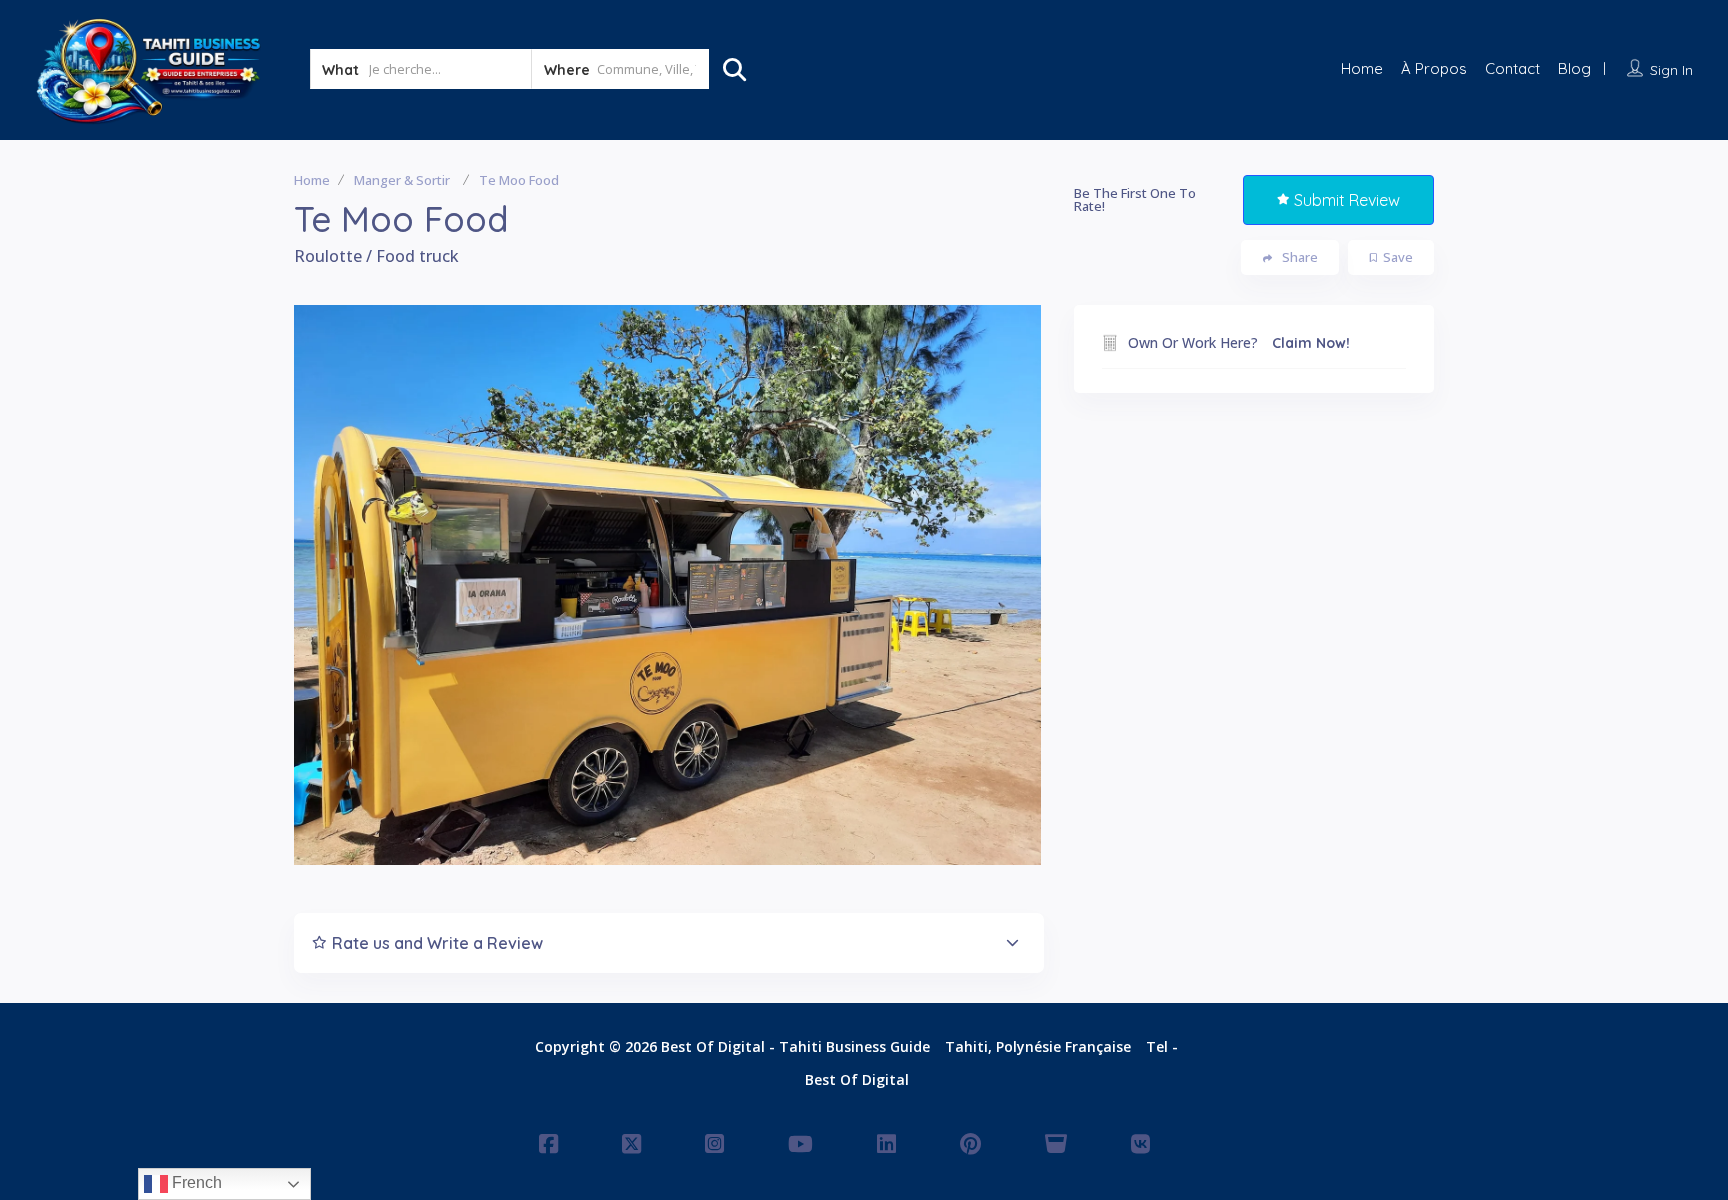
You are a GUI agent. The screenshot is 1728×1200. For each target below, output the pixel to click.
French (195, 1182)
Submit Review (1347, 200)
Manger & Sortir (402, 180)
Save (1398, 257)
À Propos (1434, 68)
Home (1362, 68)
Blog (1574, 68)
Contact (1512, 68)
